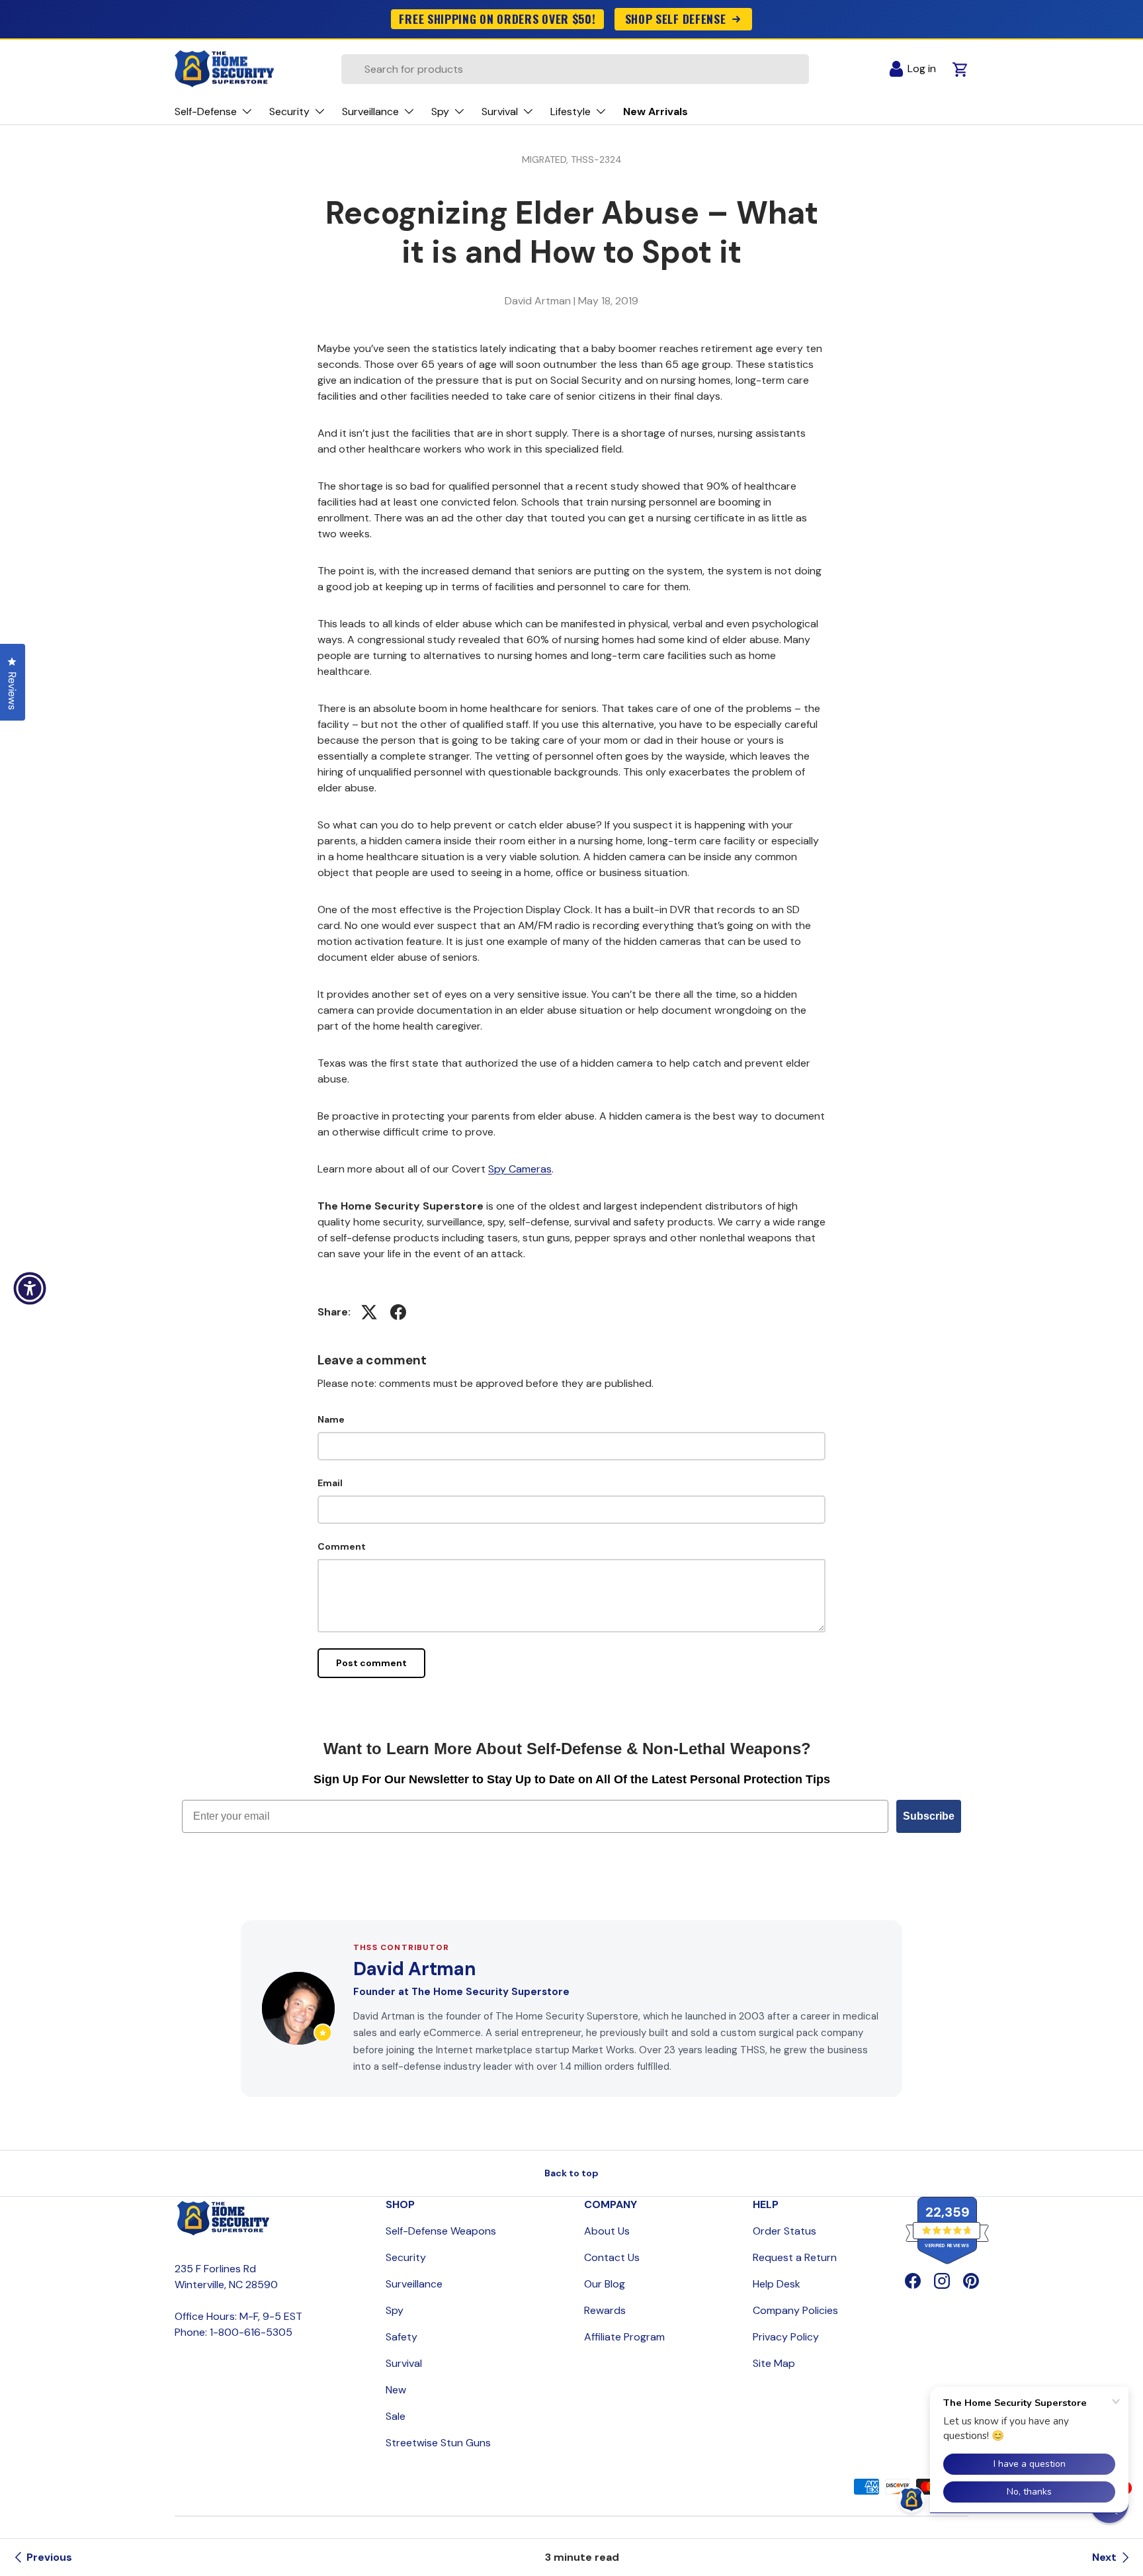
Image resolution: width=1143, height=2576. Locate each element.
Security (406, 2257)
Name (331, 1419)
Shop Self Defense (676, 19)
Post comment (371, 1663)
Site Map (774, 2363)
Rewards (605, 2310)
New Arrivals (656, 111)
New (396, 2390)
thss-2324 (596, 159)
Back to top (571, 2173)
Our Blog (605, 2284)
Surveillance (414, 2284)
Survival (404, 2363)
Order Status (784, 2231)
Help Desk (777, 2284)
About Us (607, 2231)
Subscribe (929, 1816)
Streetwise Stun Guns (438, 2443)
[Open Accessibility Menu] (30, 1288)
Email (330, 1483)
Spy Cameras (520, 1169)
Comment (342, 1546)
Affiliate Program (624, 2337)
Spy (395, 2310)
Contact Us (612, 2257)
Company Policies (795, 2310)
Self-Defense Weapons (441, 2231)
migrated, (546, 159)
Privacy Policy (786, 2337)
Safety (402, 2337)
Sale (396, 2416)
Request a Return (795, 2257)
